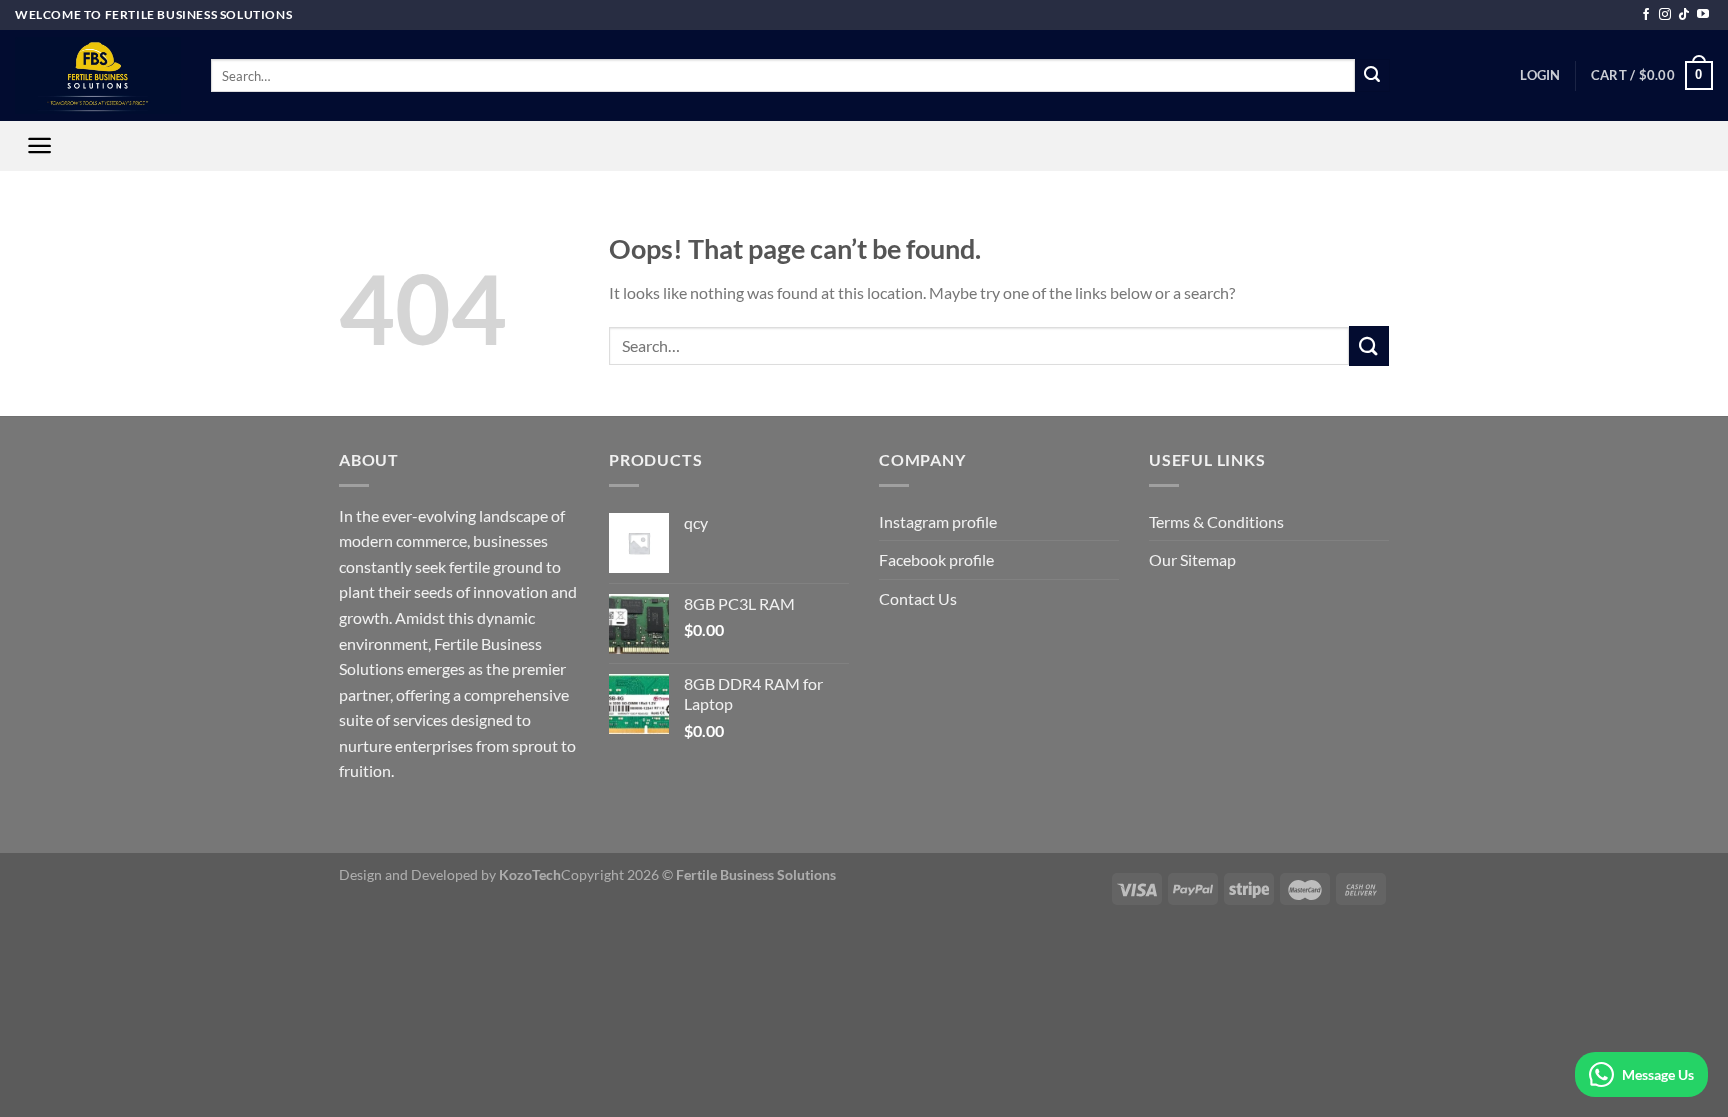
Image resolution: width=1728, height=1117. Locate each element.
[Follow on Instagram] (1665, 15)
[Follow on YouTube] (1703, 15)
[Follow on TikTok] (1684, 15)
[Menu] (39, 145)
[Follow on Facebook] (1646, 15)
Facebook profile (936, 559)
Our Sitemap (1192, 559)
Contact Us (918, 598)
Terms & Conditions (1216, 521)
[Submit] (1372, 76)
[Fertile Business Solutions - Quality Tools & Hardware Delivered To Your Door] (98, 75)
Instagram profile (938, 521)
